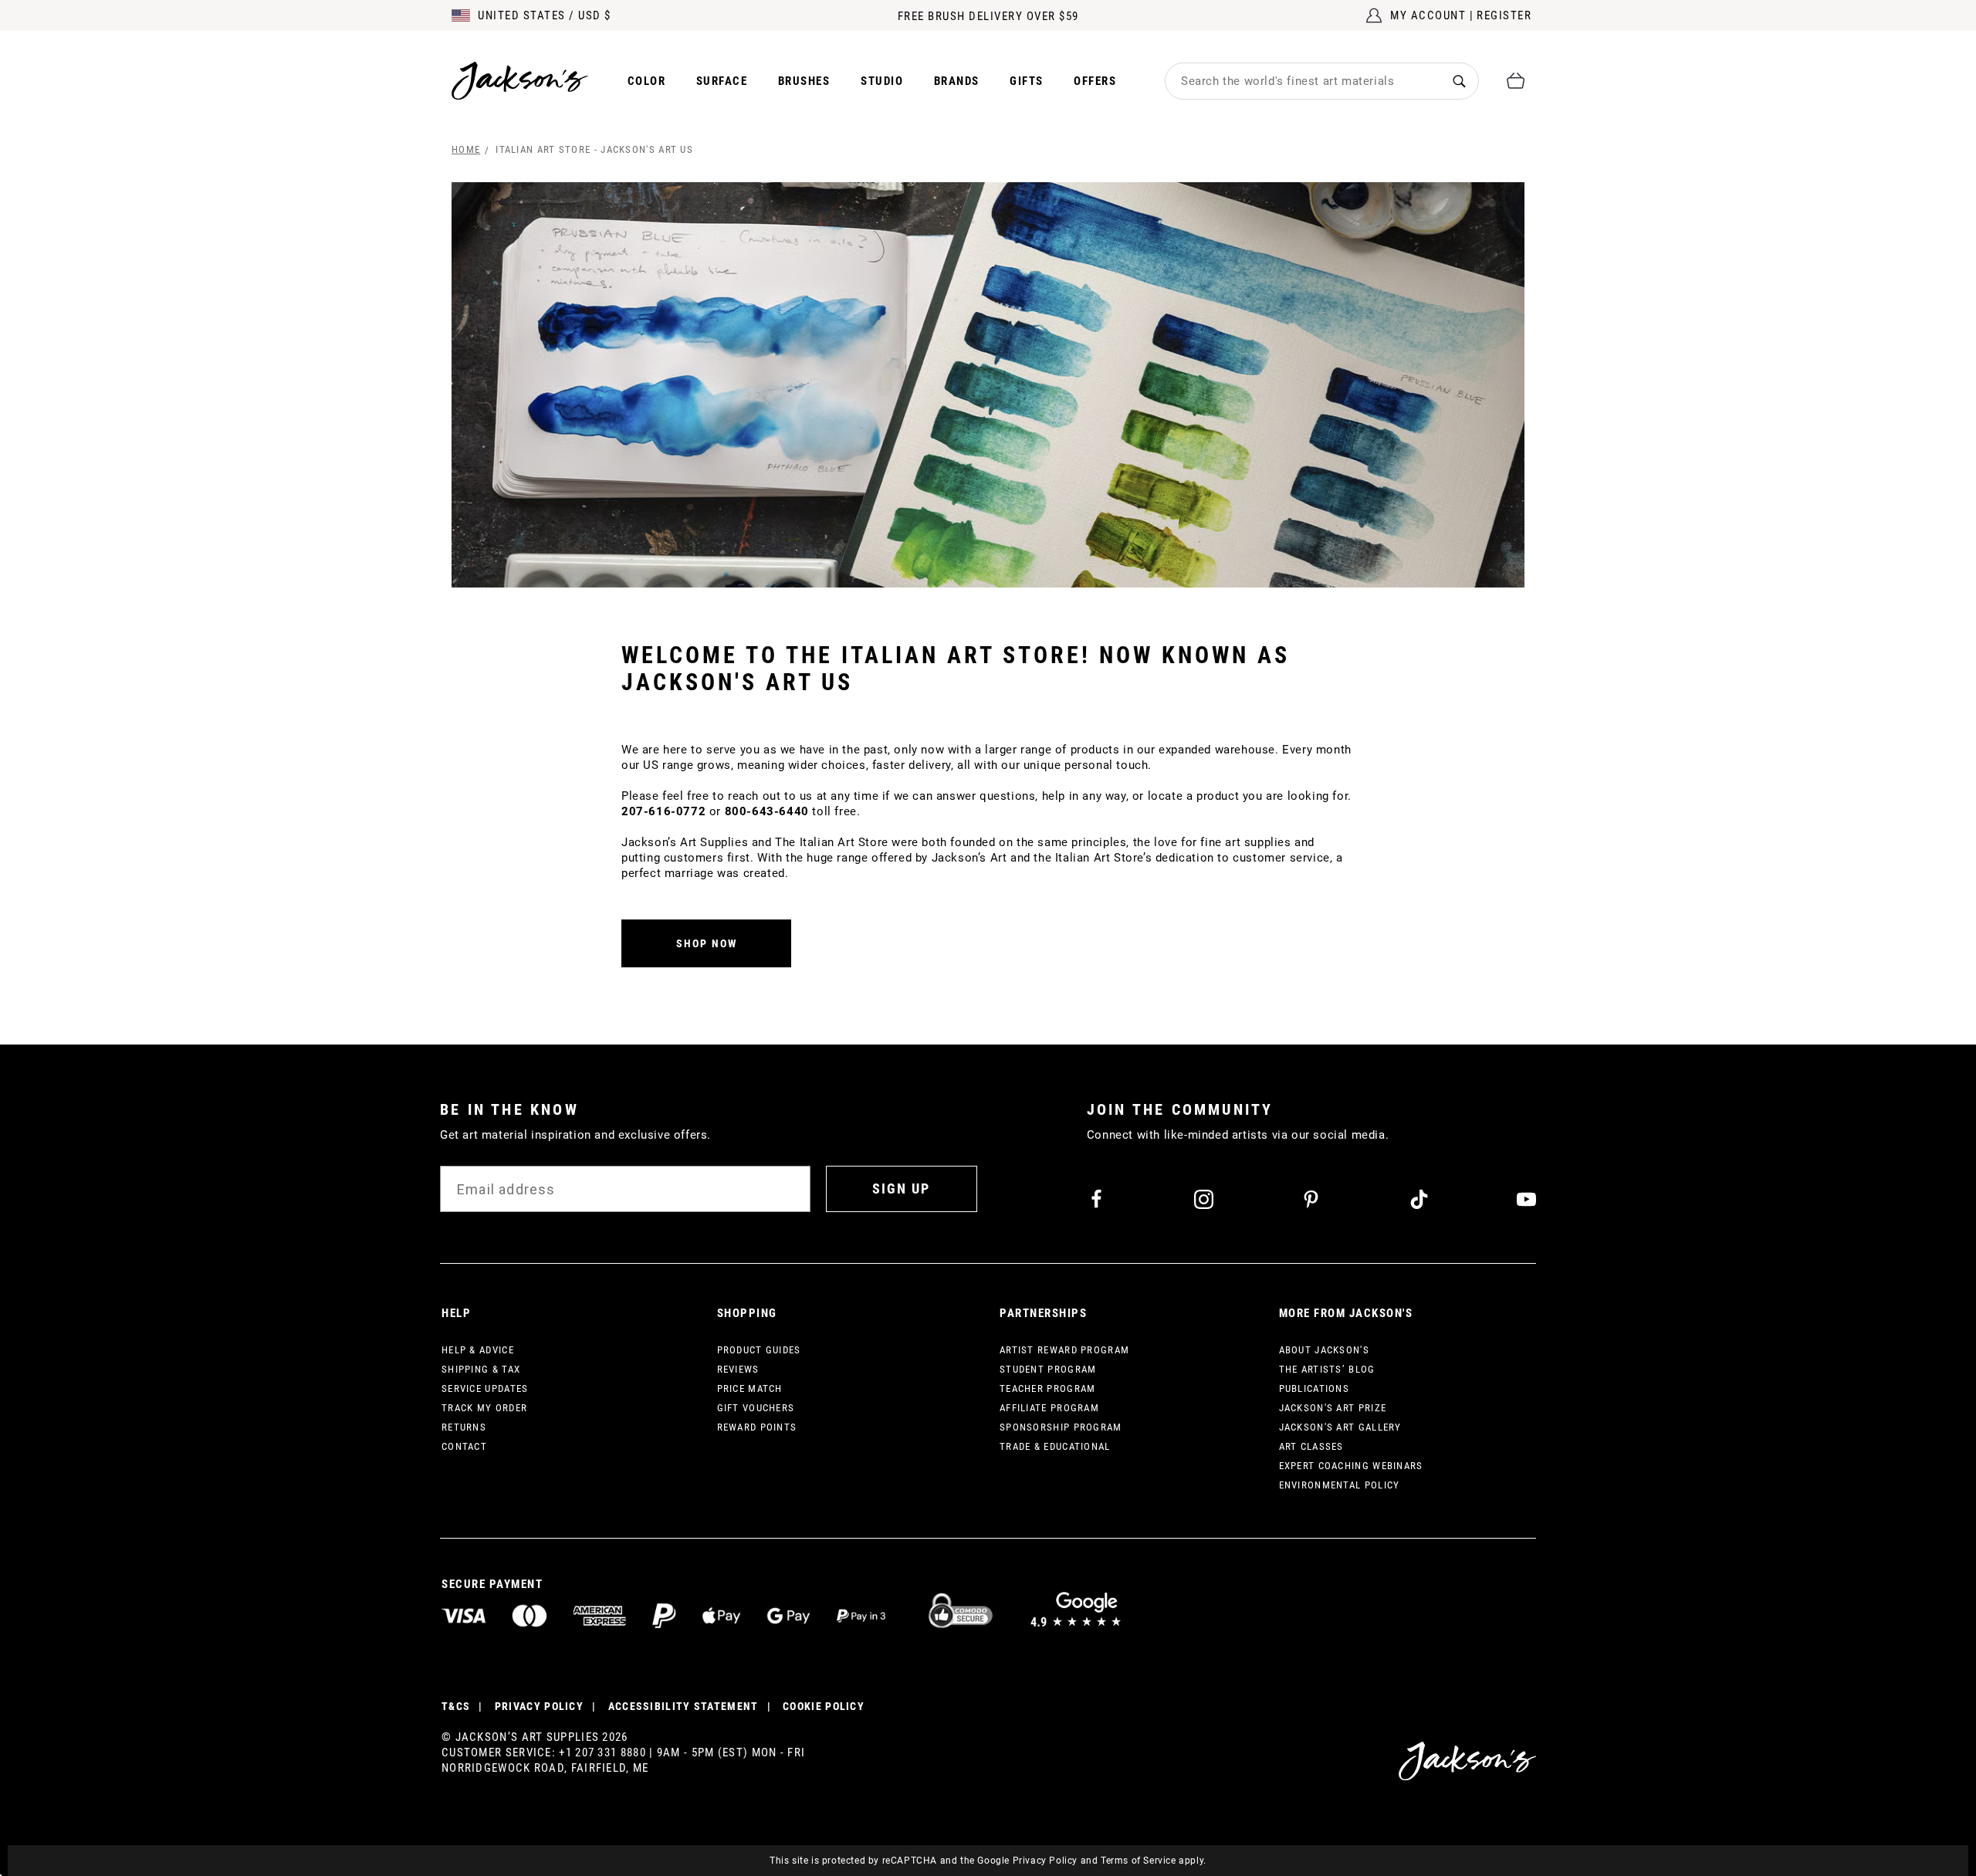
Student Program (1048, 1369)
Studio (882, 81)
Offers (1095, 81)
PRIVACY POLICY (539, 1706)
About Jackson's (1325, 1350)
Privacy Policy (1045, 1861)
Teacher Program (1048, 1388)
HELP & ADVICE (478, 1350)
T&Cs (456, 1706)
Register (1504, 15)
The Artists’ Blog (1327, 1369)
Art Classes (1311, 1446)
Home (466, 149)
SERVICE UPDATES (485, 1388)
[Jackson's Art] (520, 81)
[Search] (1459, 81)
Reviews (738, 1369)
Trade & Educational (1055, 1446)
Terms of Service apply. (1154, 1861)
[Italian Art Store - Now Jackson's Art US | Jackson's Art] (988, 385)
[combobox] (1303, 81)
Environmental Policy (1340, 1485)
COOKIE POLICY (824, 1706)
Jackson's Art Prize (1333, 1408)
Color (647, 81)
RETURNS (464, 1427)
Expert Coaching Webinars (1351, 1466)
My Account (1428, 15)
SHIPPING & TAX (481, 1369)
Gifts (1027, 81)
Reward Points (757, 1427)
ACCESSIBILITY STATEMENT (683, 1706)
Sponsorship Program (1061, 1427)
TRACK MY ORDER (484, 1408)
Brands (957, 81)
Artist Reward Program (1064, 1350)
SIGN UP (901, 1189)
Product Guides (759, 1350)
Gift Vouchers (756, 1408)
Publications (1315, 1388)
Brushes (804, 81)
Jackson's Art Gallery (1340, 1427)
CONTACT (464, 1446)
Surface (722, 81)
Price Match (750, 1388)
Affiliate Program (1049, 1408)
